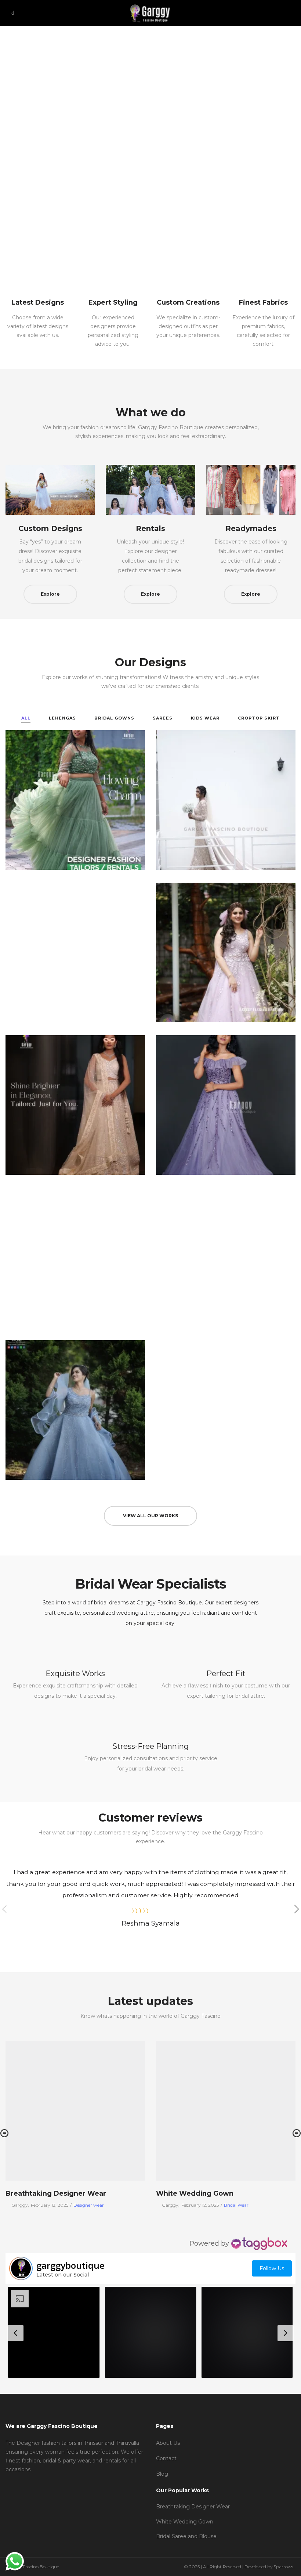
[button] (54, 2332)
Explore (50, 594)
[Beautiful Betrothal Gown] (75, 1257)
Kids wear (205, 718)
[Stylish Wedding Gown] (226, 800)
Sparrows (284, 2567)
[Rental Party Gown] (226, 1105)
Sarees (163, 718)
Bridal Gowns (114, 718)
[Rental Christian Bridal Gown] (226, 1257)
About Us (168, 2443)
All (26, 718)
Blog (162, 2474)
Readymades (251, 528)
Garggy (17, 2205)
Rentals (150, 528)
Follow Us (272, 2268)
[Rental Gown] (226, 952)
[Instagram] (19, 2484)
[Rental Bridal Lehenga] (75, 1105)
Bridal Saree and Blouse (186, 2536)
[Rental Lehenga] (75, 800)
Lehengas (62, 718)
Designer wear (89, 2205)
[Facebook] (8, 2484)
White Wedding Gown (195, 2193)
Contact (166, 2458)
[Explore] (50, 490)
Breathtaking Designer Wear (56, 2193)
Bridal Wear (236, 2205)
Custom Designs (50, 528)
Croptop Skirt (259, 718)
